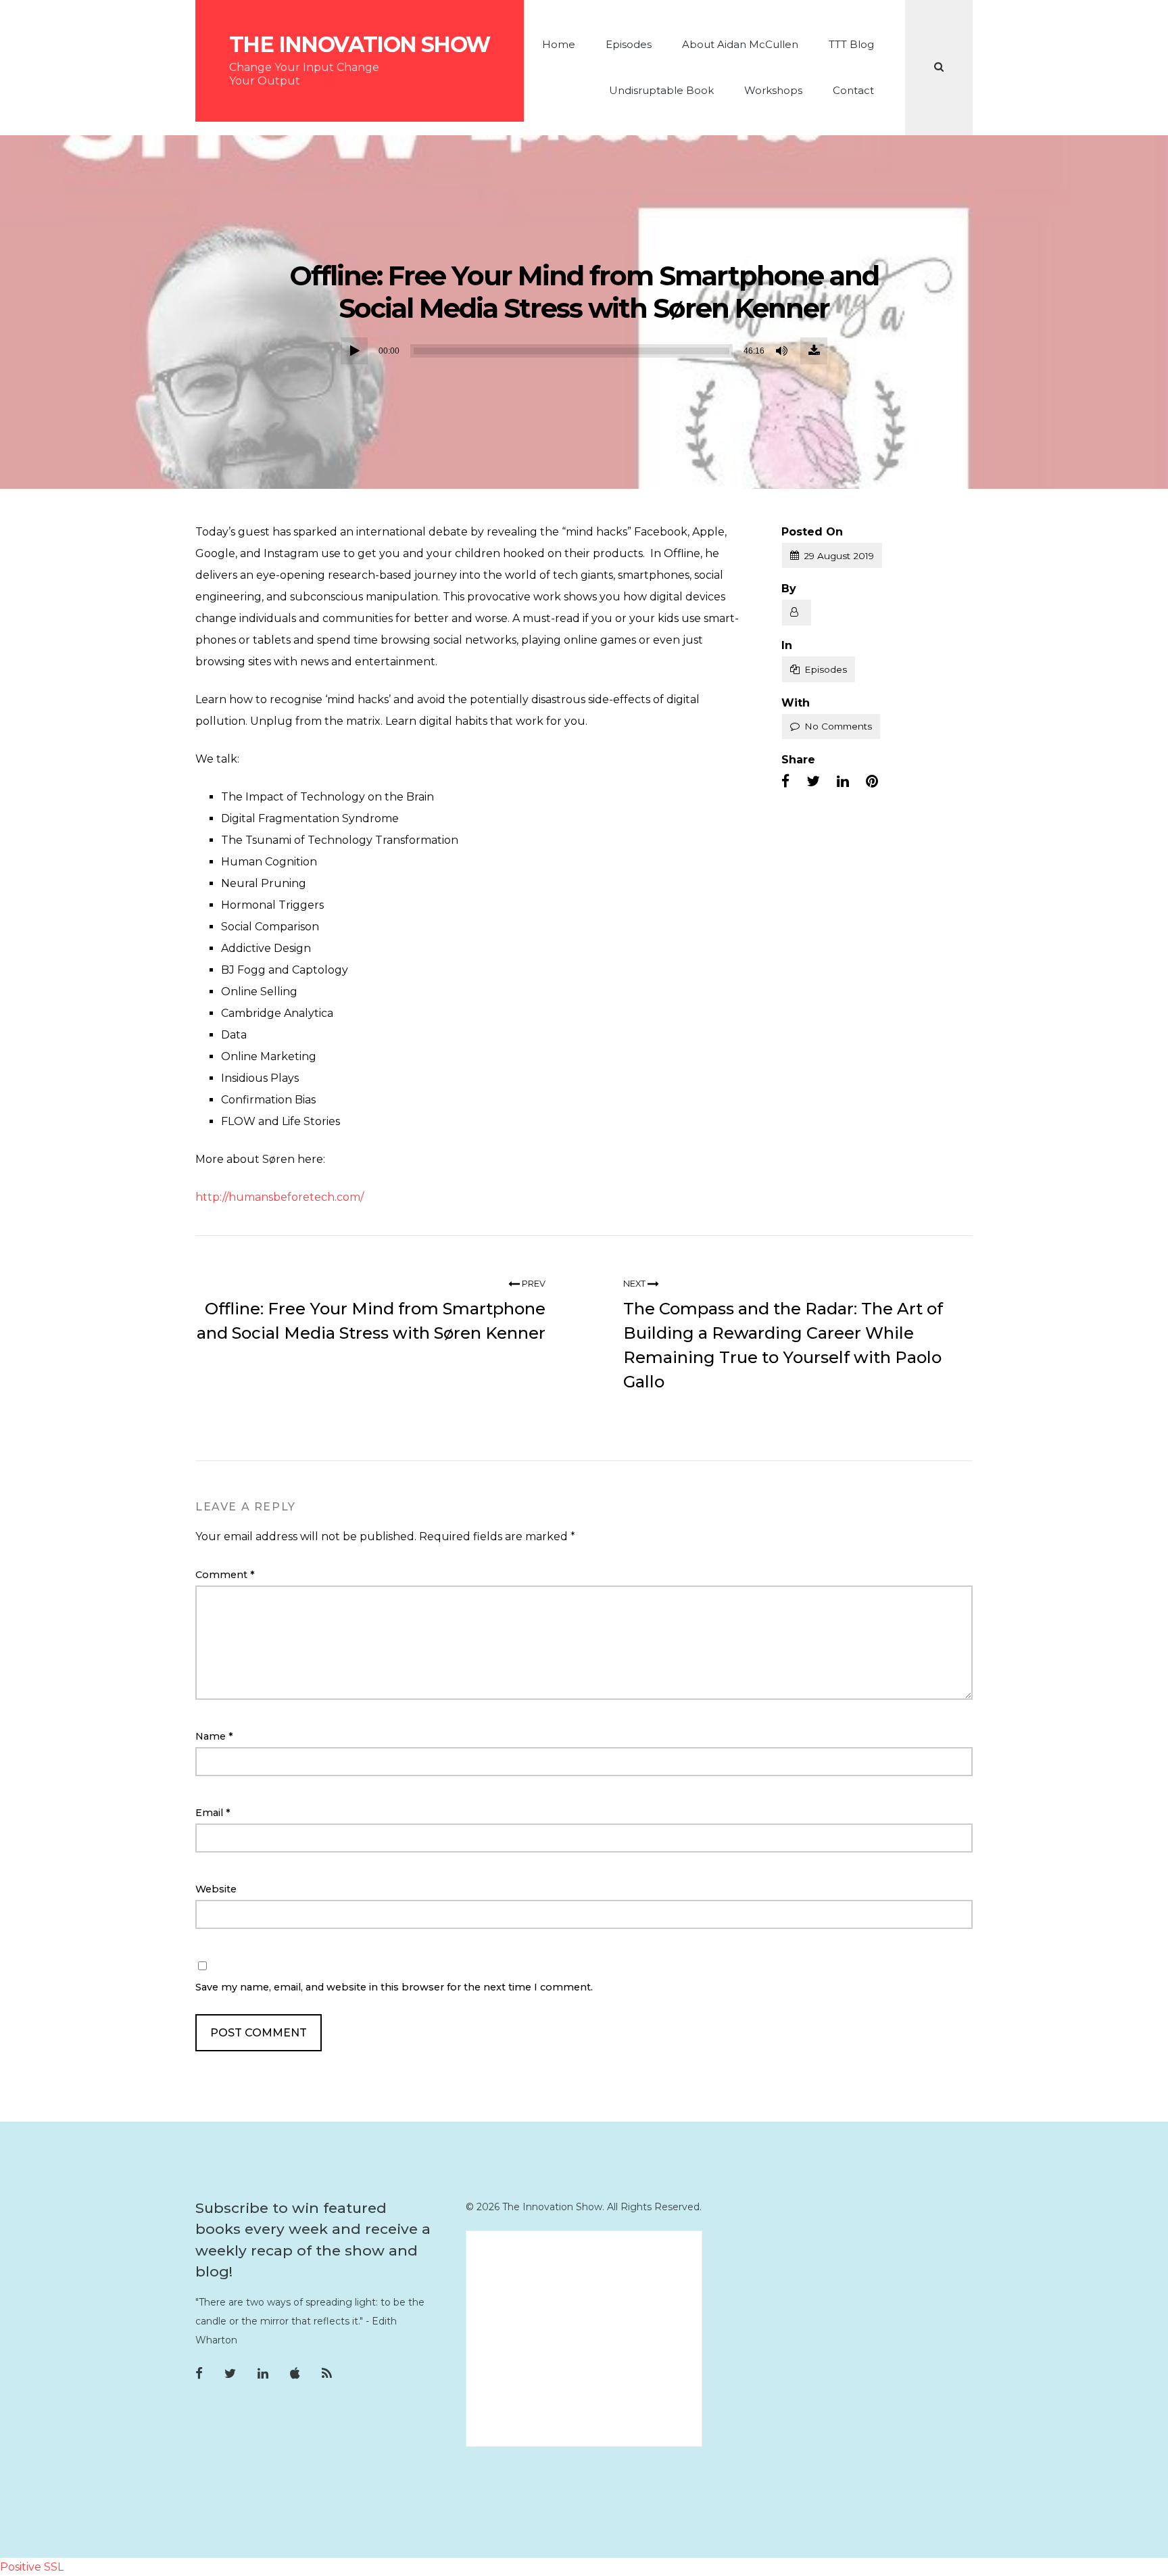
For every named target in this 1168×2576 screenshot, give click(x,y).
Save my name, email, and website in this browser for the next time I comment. (394, 1987)
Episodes (629, 44)
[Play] (354, 351)
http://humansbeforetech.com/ (279, 1197)
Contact (853, 90)
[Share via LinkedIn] (843, 782)
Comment (225, 1575)
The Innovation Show (360, 45)
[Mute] (783, 351)
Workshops (773, 90)
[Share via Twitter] (813, 782)
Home (559, 44)
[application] (584, 351)
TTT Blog (851, 44)
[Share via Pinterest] (872, 782)
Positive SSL (32, 2567)
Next (635, 1284)
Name (214, 1736)
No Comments (838, 726)
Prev (533, 1284)
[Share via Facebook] (785, 782)
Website (216, 1889)
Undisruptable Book (661, 90)
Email (213, 1813)
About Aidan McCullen (740, 44)
